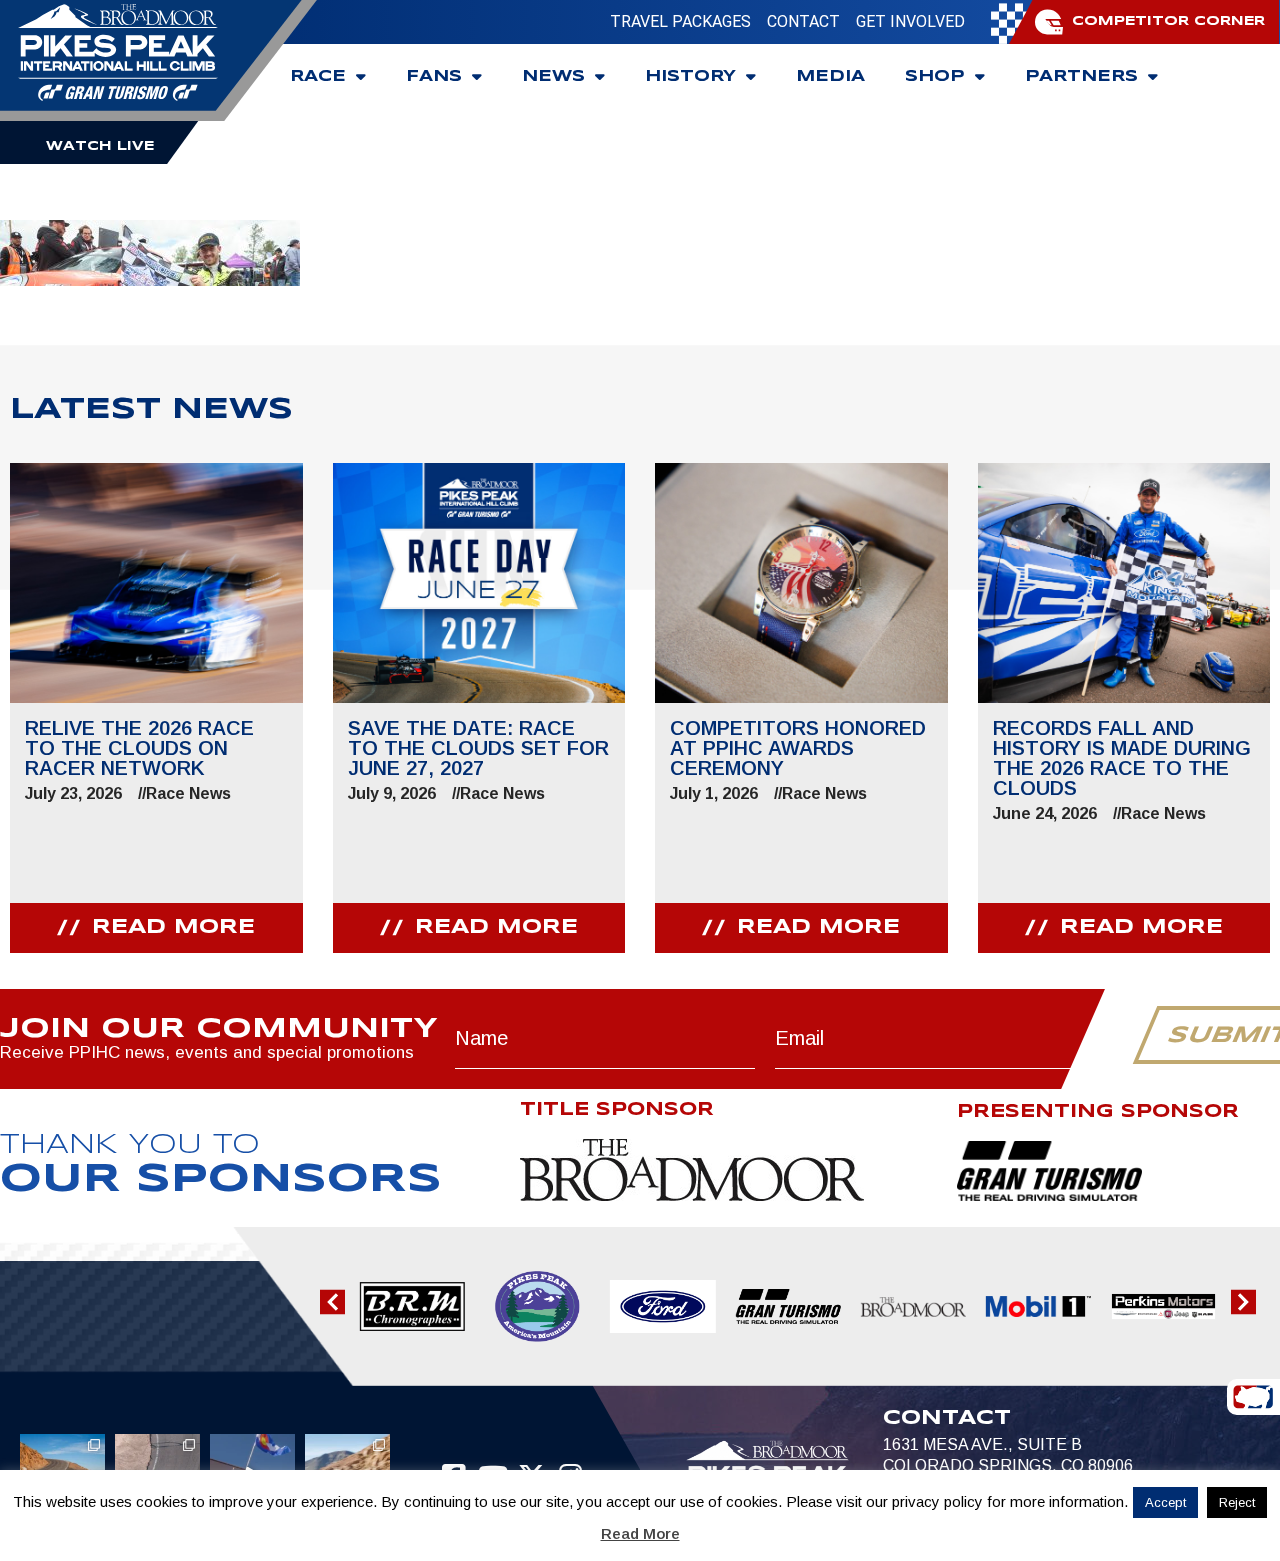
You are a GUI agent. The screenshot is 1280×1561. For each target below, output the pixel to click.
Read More (640, 1533)
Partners (1081, 76)
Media (830, 76)
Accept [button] (1165, 1502)
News (553, 76)
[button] (332, 1302)
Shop (935, 76)
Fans (434, 76)
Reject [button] (1237, 1502)
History (690, 76)
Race (318, 76)
